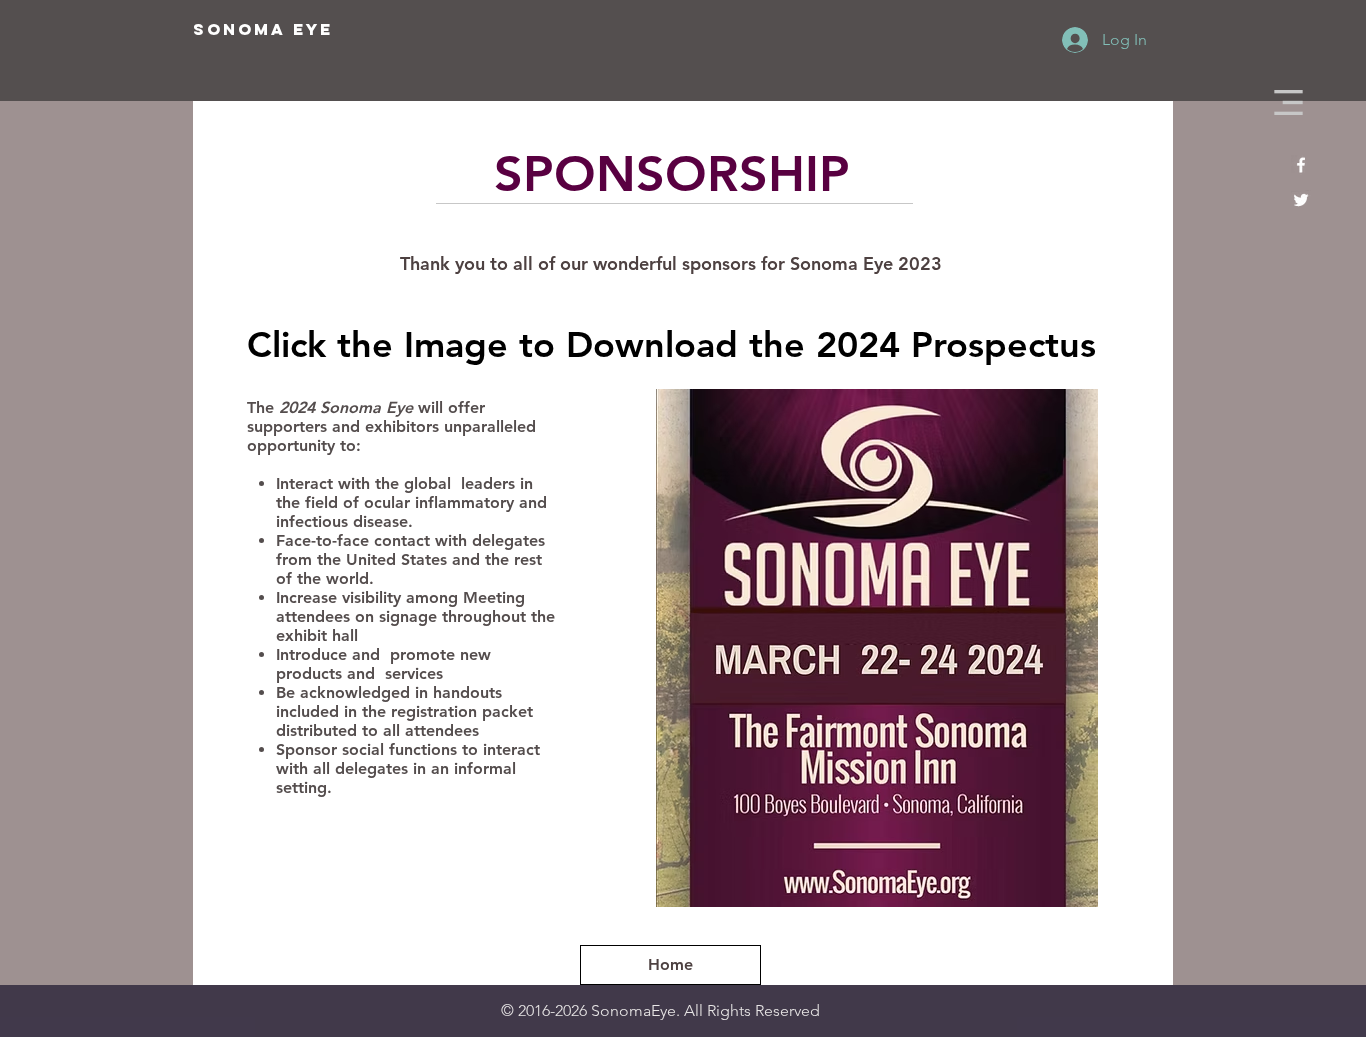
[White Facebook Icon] (1301, 165)
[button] (1288, 102)
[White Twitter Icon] (1301, 200)
